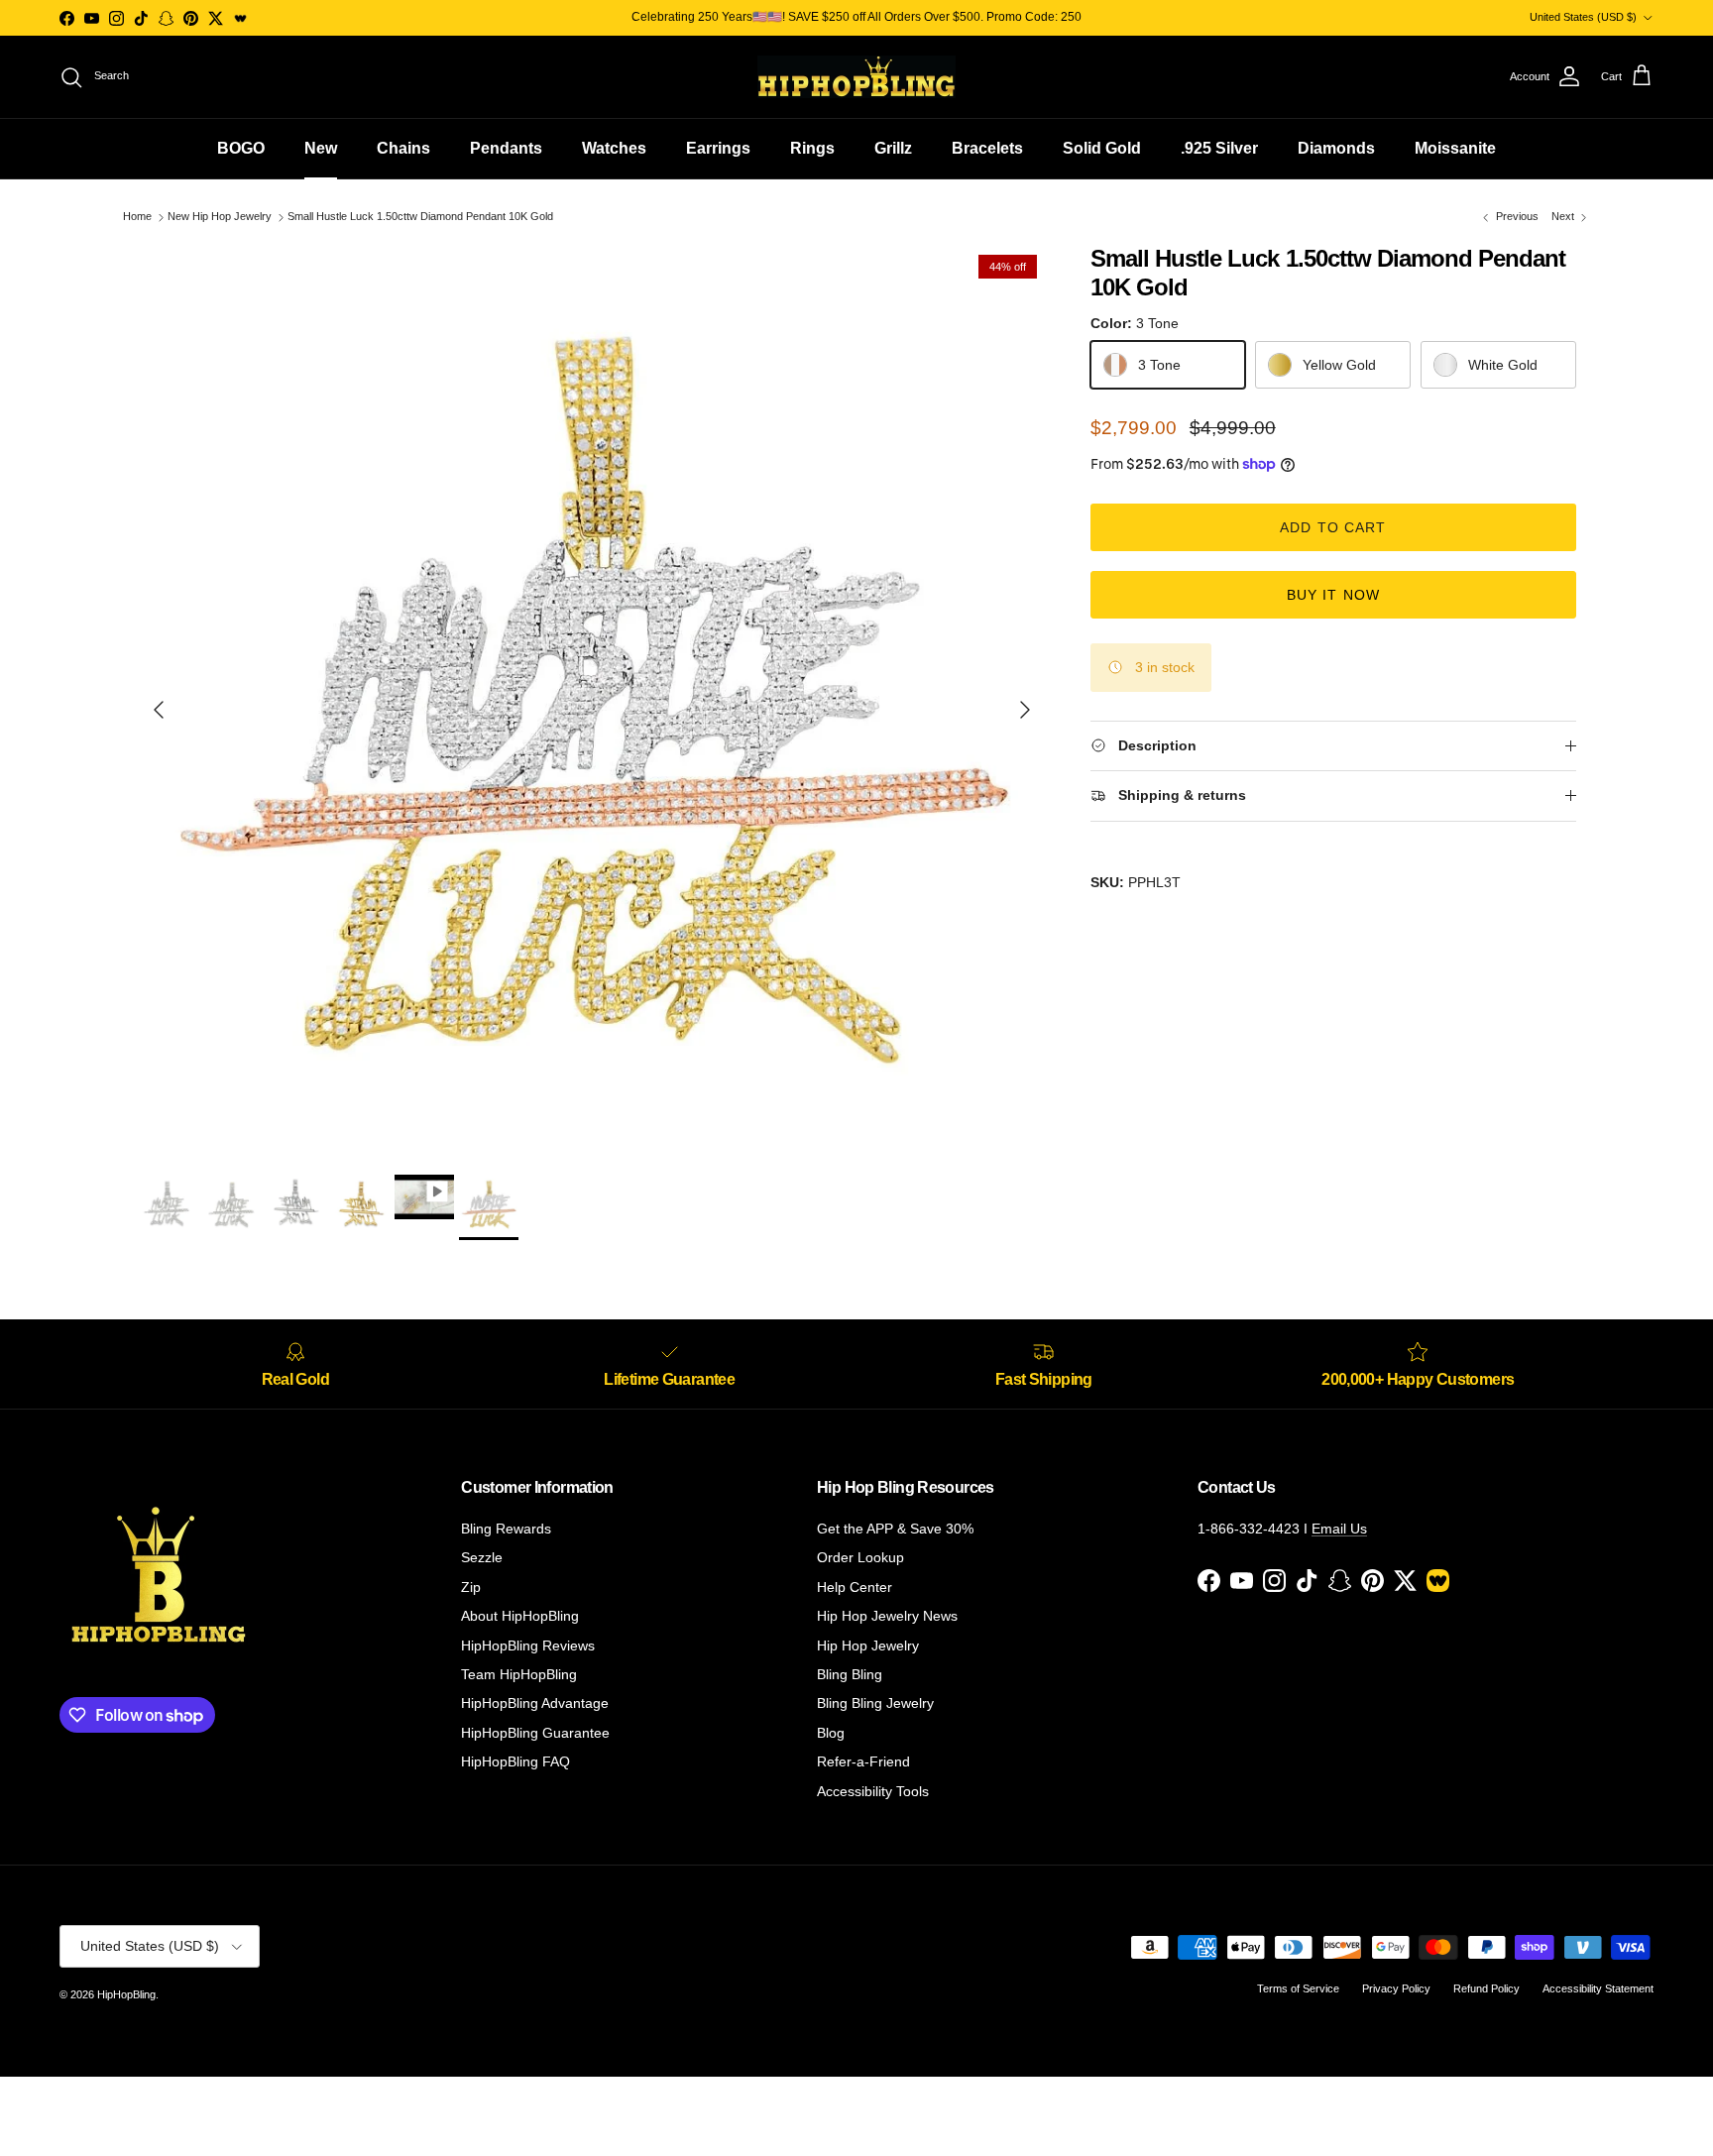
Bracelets (987, 148)
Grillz (893, 148)
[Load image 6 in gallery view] (592, 700)
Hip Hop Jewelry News (887, 1616)
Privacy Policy (1396, 1988)
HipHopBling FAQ (515, 1761)
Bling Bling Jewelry (875, 1703)
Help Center (855, 1587)
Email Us (1339, 1529)
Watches (614, 148)
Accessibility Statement (1598, 1988)
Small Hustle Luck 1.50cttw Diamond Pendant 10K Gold (420, 217)
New (321, 148)
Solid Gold (1102, 148)
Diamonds (1336, 148)
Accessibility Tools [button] (873, 1791)
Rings (812, 148)
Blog (831, 1733)
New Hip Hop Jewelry (220, 217)
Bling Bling (850, 1674)
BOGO (241, 148)
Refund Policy (1486, 1988)
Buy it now (1333, 595)
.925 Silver (1219, 148)
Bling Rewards (506, 1529)
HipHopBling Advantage (535, 1703)
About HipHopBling (520, 1616)
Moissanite (1455, 148)
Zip (471, 1587)
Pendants (506, 148)
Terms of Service (1298, 1988)
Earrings (718, 148)
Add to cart (1333, 527)
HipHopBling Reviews (528, 1645)
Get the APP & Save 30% (895, 1529)
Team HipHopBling (519, 1674)
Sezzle (482, 1557)
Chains (403, 148)
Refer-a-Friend (863, 1761)
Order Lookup (860, 1557)
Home (137, 217)
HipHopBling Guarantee (535, 1733)
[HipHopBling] (856, 77)
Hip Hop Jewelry (868, 1645)
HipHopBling (126, 1994)
